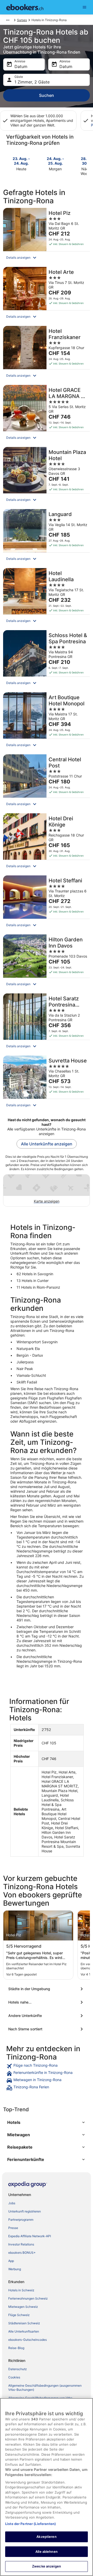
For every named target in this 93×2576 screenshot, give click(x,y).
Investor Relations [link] (21, 2244)
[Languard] (47, 537)
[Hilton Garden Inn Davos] (47, 962)
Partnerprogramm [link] (21, 2220)
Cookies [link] (14, 2377)
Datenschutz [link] (18, 2369)
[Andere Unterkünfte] (47, 2016)
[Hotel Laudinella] (47, 598)
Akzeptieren (46, 2537)
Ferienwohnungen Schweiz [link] (28, 2298)
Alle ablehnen (47, 2552)
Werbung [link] (15, 2269)
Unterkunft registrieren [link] (25, 2211)
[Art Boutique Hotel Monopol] (47, 722)
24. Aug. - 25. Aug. (55, 161)
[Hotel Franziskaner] (47, 354)
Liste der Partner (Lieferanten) (30, 2524)
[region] (47, 2487)
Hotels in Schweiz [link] (21, 2290)
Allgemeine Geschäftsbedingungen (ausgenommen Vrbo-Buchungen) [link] (45, 2388)
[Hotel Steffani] (47, 903)
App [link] (11, 2261)
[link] (47, 2066)
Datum (21, 66)
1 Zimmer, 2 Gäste (32, 82)
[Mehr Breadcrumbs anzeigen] (8, 20)
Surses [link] (22, 20)
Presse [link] (13, 2228)
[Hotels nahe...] (47, 2002)
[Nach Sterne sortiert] (47, 2029)
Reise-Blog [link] (16, 2348)
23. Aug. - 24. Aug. (21, 161)
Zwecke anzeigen (47, 2566)
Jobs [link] (12, 2203)
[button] (47, 258)
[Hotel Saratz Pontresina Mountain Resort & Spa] (47, 1023)
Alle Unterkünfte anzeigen (47, 1144)
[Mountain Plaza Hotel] (47, 476)
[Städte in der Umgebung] (47, 1989)
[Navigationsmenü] (84, 7)
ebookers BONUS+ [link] (22, 2253)
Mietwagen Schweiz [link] (23, 2307)
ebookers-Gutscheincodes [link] (28, 2340)
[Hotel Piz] (47, 236)
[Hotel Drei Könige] (47, 843)
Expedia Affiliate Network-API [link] (30, 2236)
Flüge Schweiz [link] (19, 2315)
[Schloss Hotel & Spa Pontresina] (47, 660)
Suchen (47, 95)
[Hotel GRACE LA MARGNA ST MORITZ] (47, 414)
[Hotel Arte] (47, 295)
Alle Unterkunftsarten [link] (24, 2331)
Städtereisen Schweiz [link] (24, 2323)
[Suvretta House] (47, 1083)
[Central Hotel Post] (47, 782)
